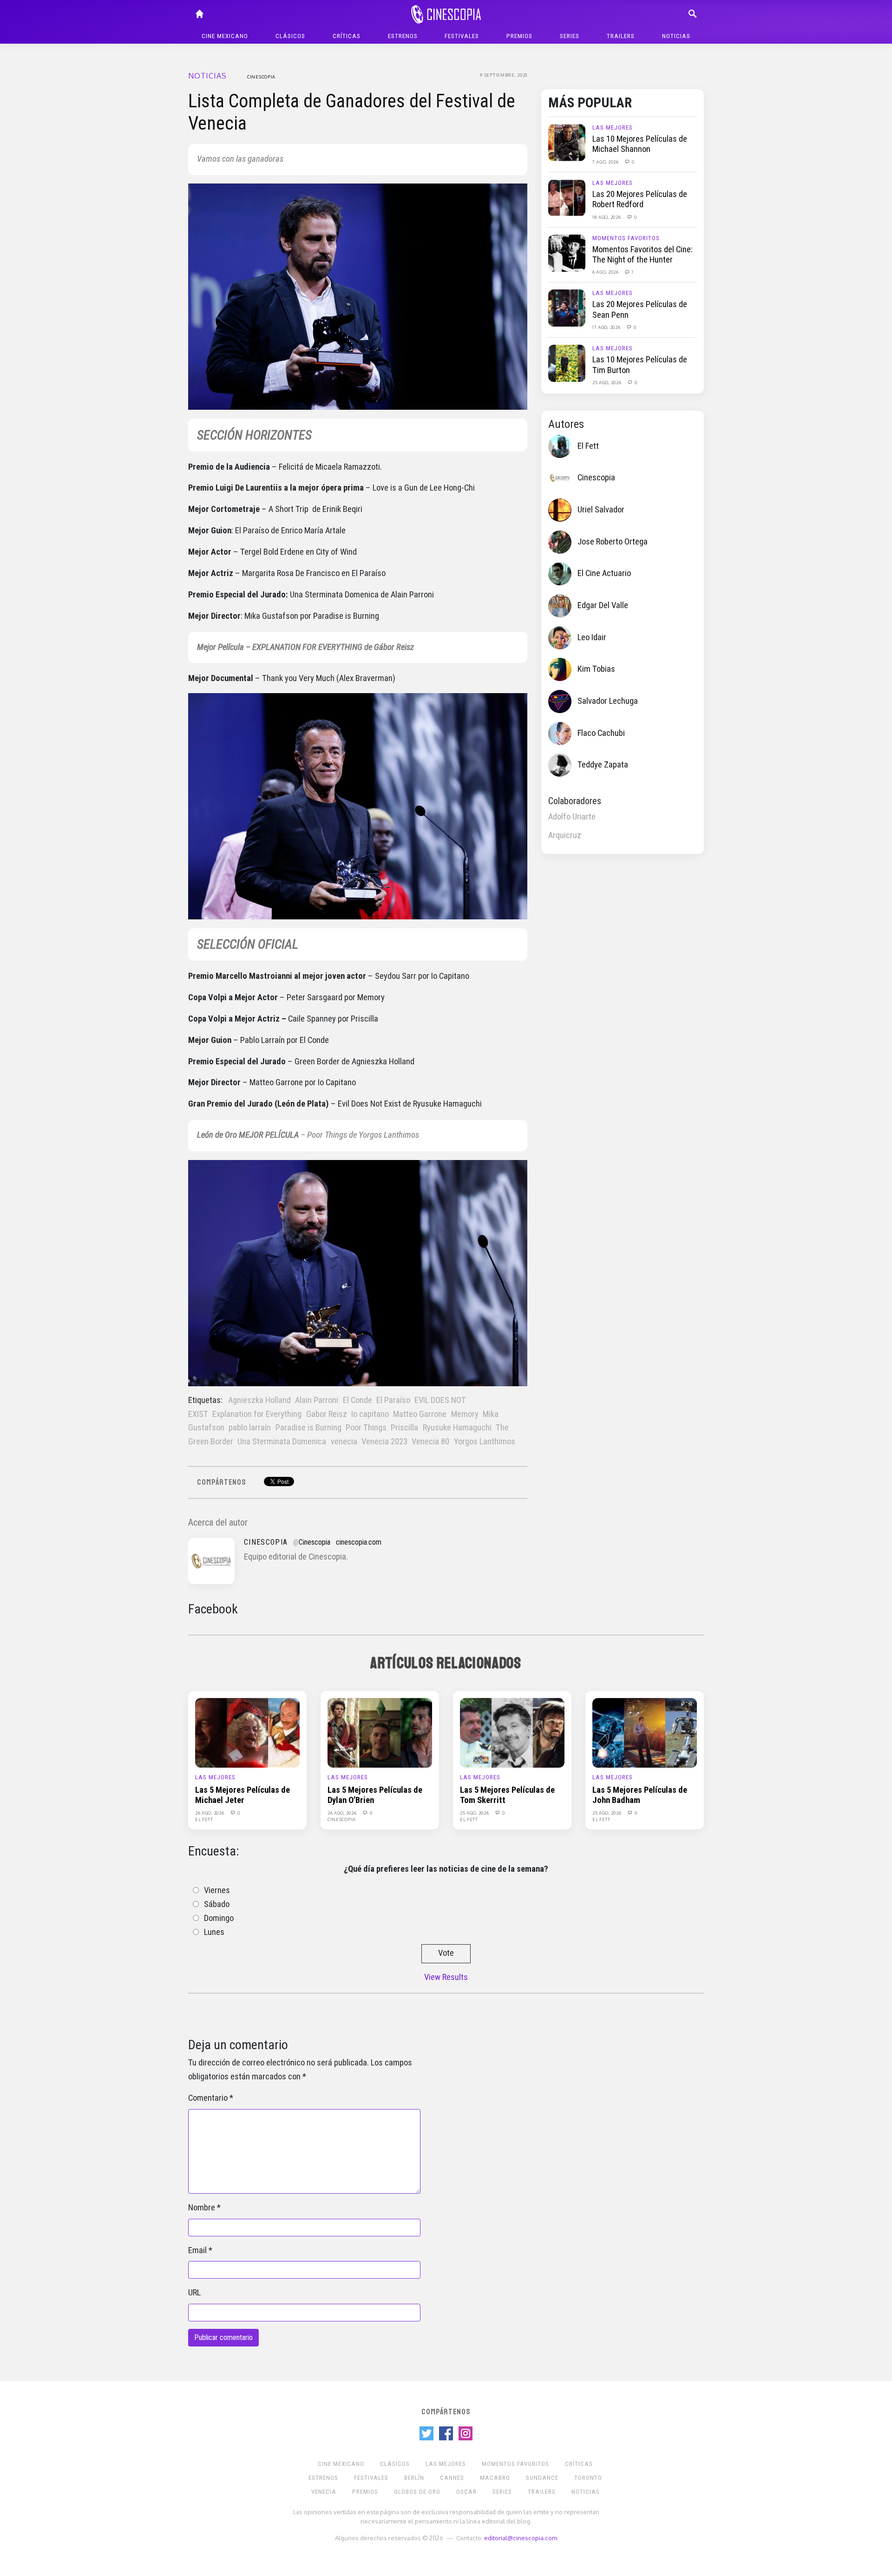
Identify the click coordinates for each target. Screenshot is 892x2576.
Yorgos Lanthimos (485, 1442)
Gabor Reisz (327, 1414)
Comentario (208, 2098)
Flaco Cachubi (601, 733)
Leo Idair (592, 637)
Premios (519, 36)
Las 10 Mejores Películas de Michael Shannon (640, 144)
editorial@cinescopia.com (521, 2538)
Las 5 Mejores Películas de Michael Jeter (243, 1795)
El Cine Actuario (604, 573)
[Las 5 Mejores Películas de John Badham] (645, 1732)
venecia (344, 1442)
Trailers (621, 36)
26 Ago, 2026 (210, 1813)
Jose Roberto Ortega (613, 542)
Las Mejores (613, 128)
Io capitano (370, 1414)
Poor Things (366, 1428)
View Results (446, 1977)
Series (570, 36)
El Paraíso (393, 1400)
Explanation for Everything (257, 1414)
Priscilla (404, 1428)
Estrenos (403, 36)
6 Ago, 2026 (606, 272)
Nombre (202, 2208)
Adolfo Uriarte (572, 817)
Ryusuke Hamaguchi (457, 1428)
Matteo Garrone (420, 1414)
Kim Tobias (596, 669)
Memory (465, 1414)
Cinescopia (261, 77)
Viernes (217, 1890)
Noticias (676, 36)
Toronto (588, 2478)
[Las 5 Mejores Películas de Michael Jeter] (247, 1732)
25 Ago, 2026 (607, 382)
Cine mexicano (225, 36)
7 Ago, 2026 (606, 162)
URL (194, 2293)
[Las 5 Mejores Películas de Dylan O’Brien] (380, 1732)
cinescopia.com (359, 1542)
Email (197, 2250)
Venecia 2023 (384, 1442)
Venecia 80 (430, 1442)
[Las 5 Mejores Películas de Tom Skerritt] (512, 1732)
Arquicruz (565, 835)
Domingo (219, 1918)
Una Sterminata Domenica (282, 1442)
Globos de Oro (417, 2492)
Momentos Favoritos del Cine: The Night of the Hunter (643, 255)
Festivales (462, 36)
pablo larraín (250, 1428)
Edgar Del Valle (603, 605)
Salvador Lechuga (608, 701)
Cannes (452, 2478)
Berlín (414, 2478)
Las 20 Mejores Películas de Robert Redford (640, 199)
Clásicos (290, 36)
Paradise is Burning (308, 1428)
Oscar (466, 2492)
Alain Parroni (317, 1400)
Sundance (542, 2478)
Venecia (324, 2492)
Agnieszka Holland (259, 1400)
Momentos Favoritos (626, 238)
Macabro (495, 2478)
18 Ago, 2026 (607, 217)
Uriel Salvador (601, 510)
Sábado (217, 1904)
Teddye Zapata (603, 765)
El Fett (588, 446)
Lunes (214, 1932)
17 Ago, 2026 (607, 327)
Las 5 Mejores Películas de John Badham (640, 1795)
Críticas (347, 36)
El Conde (357, 1400)
